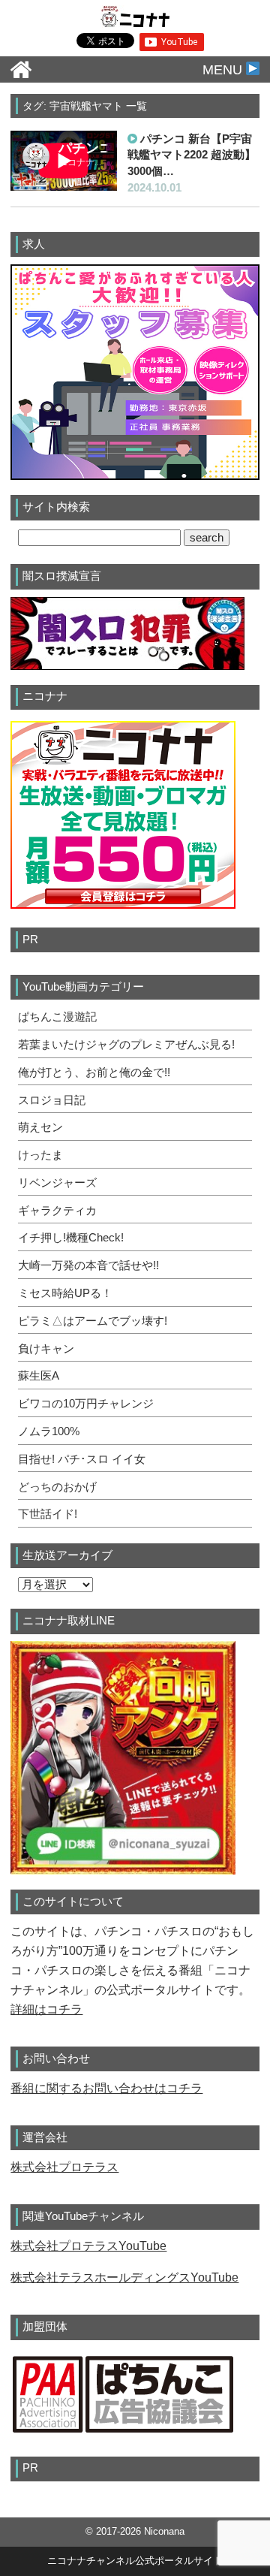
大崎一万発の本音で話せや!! (88, 1265)
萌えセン (40, 1127)
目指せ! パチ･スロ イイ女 (82, 1459)
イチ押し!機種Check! (71, 1238)
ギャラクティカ (57, 1211)
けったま (40, 1155)
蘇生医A (39, 1376)
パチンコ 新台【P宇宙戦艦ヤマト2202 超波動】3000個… (192, 155)
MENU (224, 70)
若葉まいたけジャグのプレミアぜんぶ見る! (126, 1045)
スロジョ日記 (52, 1100)
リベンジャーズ (57, 1183)
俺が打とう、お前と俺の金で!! (94, 1072)
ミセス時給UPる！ (65, 1293)
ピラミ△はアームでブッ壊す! (93, 1321)
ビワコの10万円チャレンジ (86, 1404)
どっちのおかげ (57, 1487)
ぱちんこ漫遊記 (57, 1017)
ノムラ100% (49, 1431)
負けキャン (46, 1349)
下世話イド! (48, 1514)
